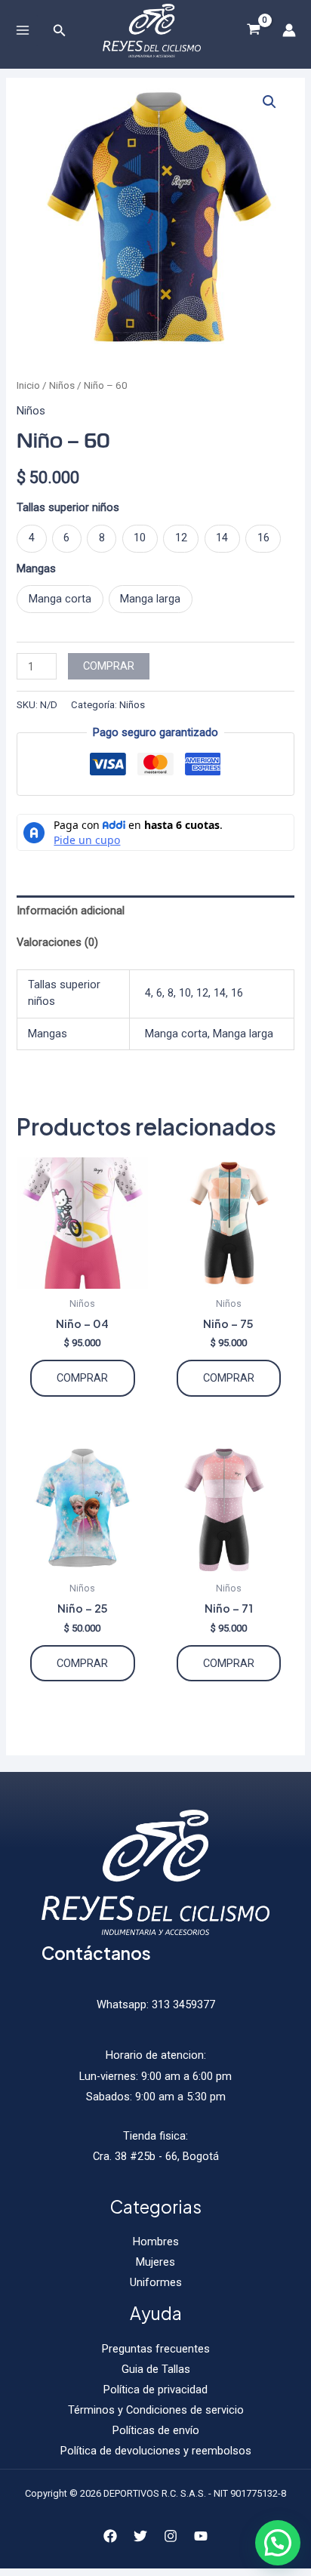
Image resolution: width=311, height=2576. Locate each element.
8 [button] (102, 538)
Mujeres (155, 2262)
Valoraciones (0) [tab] (57, 942)
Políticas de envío (156, 2430)
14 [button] (222, 538)
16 (237, 993)
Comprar (109, 666)
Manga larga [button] (150, 599)
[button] (269, 102)
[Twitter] (140, 2536)
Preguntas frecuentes (156, 2349)
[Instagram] (171, 2536)
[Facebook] (110, 2536)
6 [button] (66, 538)
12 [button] (181, 538)
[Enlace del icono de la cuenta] (289, 30)
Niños (62, 385)
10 (185, 993)
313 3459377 (182, 2004)
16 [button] (263, 538)
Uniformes (156, 2282)
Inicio (28, 385)
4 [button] (32, 538)
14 (220, 993)
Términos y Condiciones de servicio (156, 2410)
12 (202, 993)
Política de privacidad (155, 2390)
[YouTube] (201, 2536)
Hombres (156, 2242)
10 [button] (140, 538)
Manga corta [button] (60, 599)
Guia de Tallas (156, 2369)
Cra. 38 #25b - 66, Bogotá (156, 2156)
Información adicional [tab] (71, 911)
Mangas (36, 569)
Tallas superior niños (68, 507)
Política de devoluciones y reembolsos (156, 2451)
